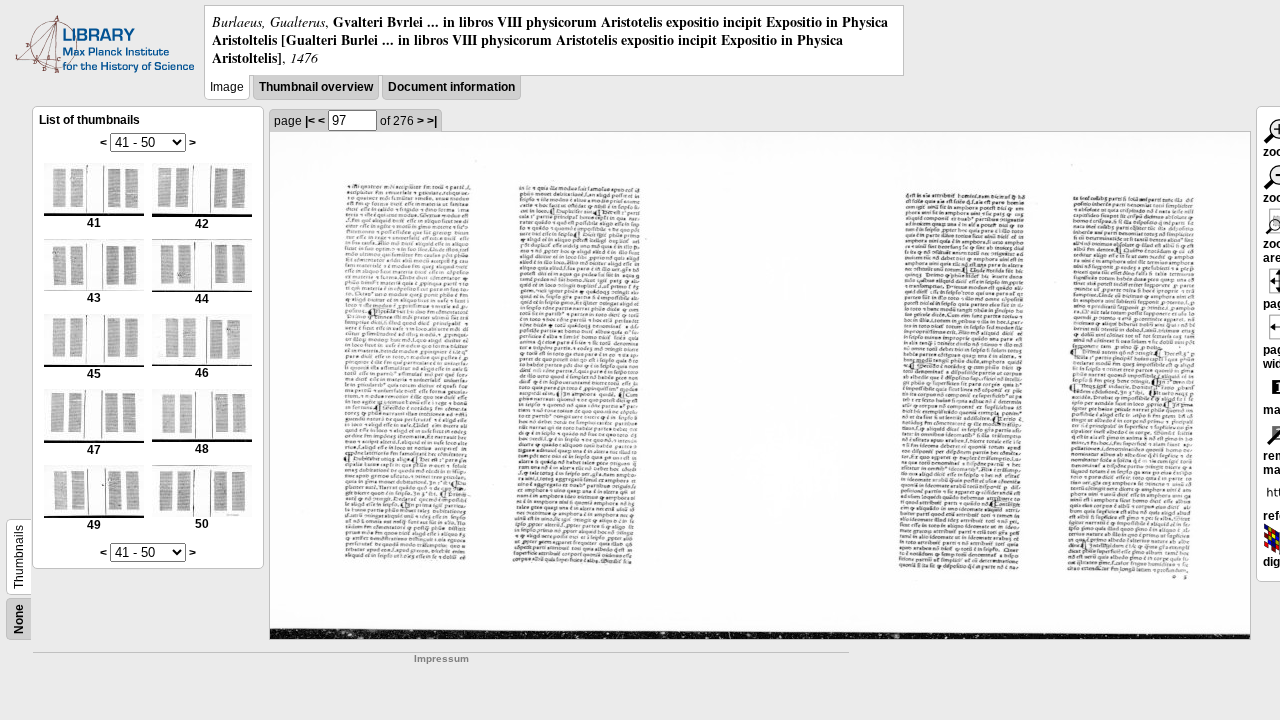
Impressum (441, 658)
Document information (451, 87)
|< (310, 121)
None (19, 619)
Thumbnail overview (316, 87)
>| (432, 121)
